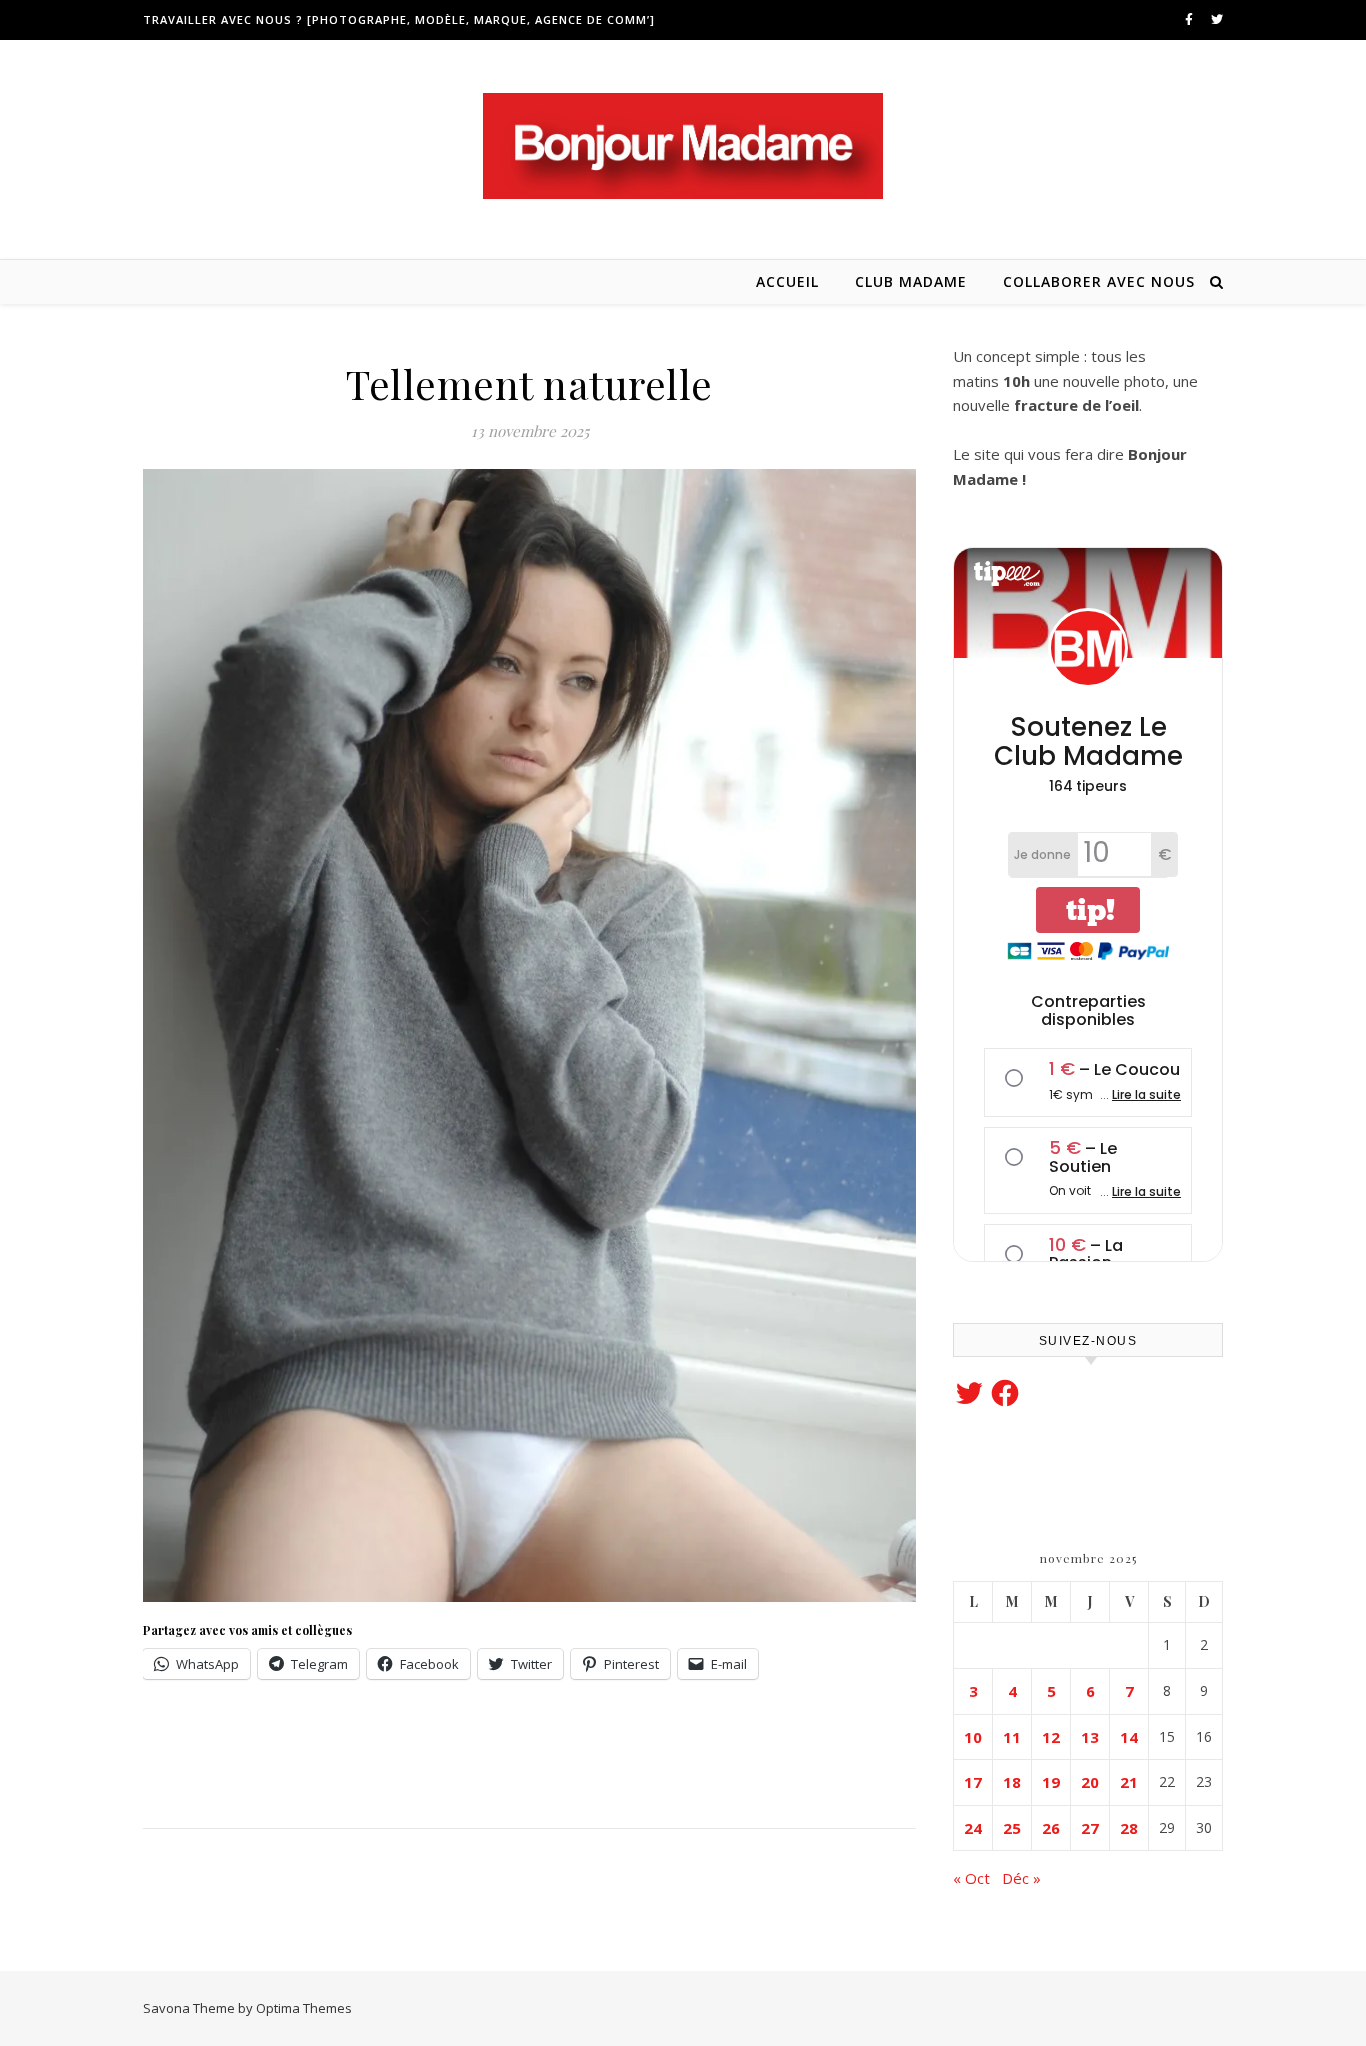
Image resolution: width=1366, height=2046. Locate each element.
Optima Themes (304, 2008)
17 (973, 1782)
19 (1051, 1782)
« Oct (971, 1878)
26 (1051, 1828)
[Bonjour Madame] (683, 146)
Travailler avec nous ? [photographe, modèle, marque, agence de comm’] (399, 19)
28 (1129, 1828)
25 (1012, 1828)
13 (1090, 1737)
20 (1090, 1782)
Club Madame (911, 281)
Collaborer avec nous (1099, 281)
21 (1129, 1782)
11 (1012, 1737)
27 (1090, 1828)
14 (1129, 1737)
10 (973, 1737)
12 (1051, 1737)
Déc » (1021, 1878)
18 (1012, 1782)
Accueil (787, 281)
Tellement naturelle (529, 383)
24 (973, 1828)
